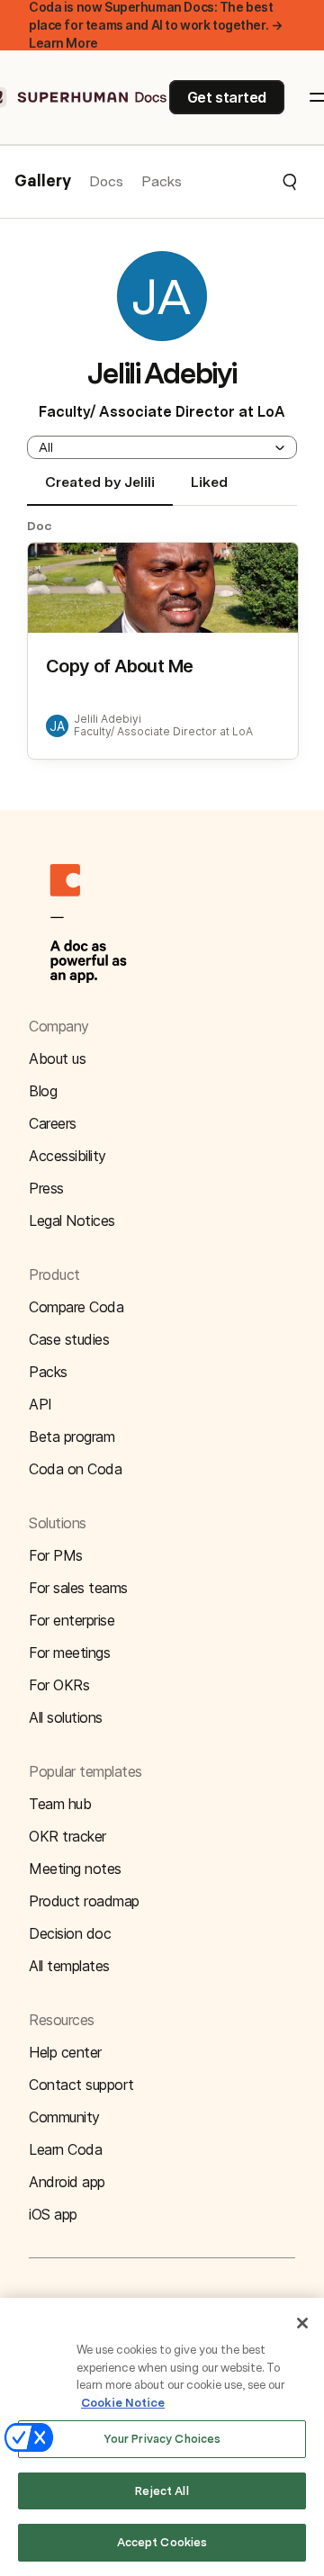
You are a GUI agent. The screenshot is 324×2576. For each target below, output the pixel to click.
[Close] (302, 2323)
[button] (240, 182)
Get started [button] (227, 97)
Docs (106, 181)
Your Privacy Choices (162, 2439)
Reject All (162, 2491)
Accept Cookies (162, 2542)
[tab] (100, 490)
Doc (40, 526)
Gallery (43, 182)
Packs (162, 181)
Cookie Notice (123, 2403)
